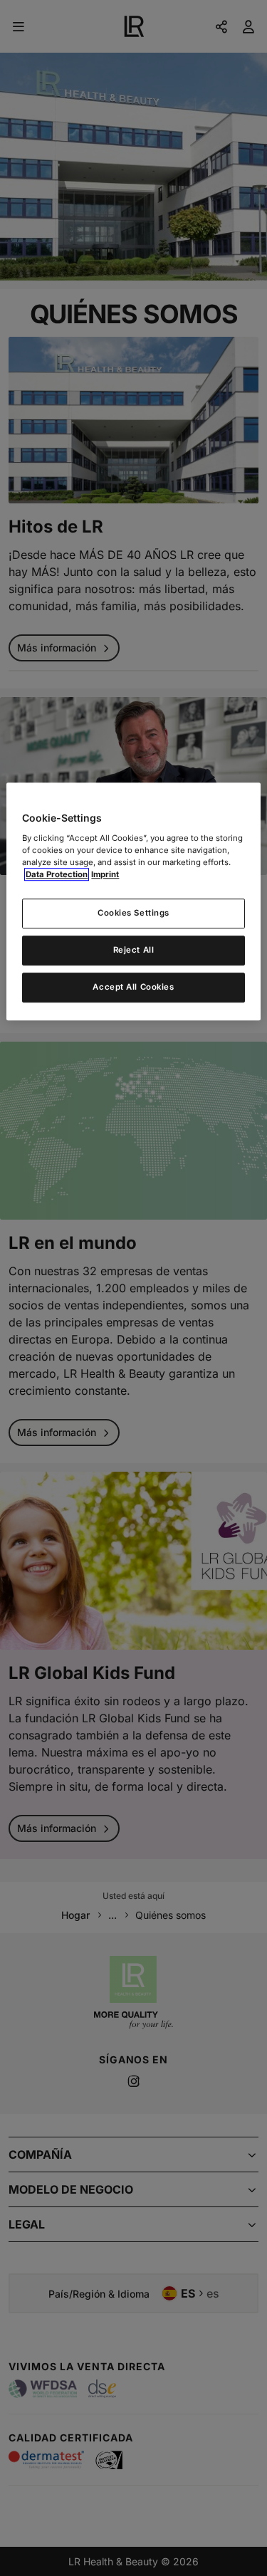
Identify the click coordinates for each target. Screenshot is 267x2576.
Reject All (134, 950)
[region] (133, 901)
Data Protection (57, 874)
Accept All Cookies (133, 987)
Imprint (105, 874)
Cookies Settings (133, 913)
